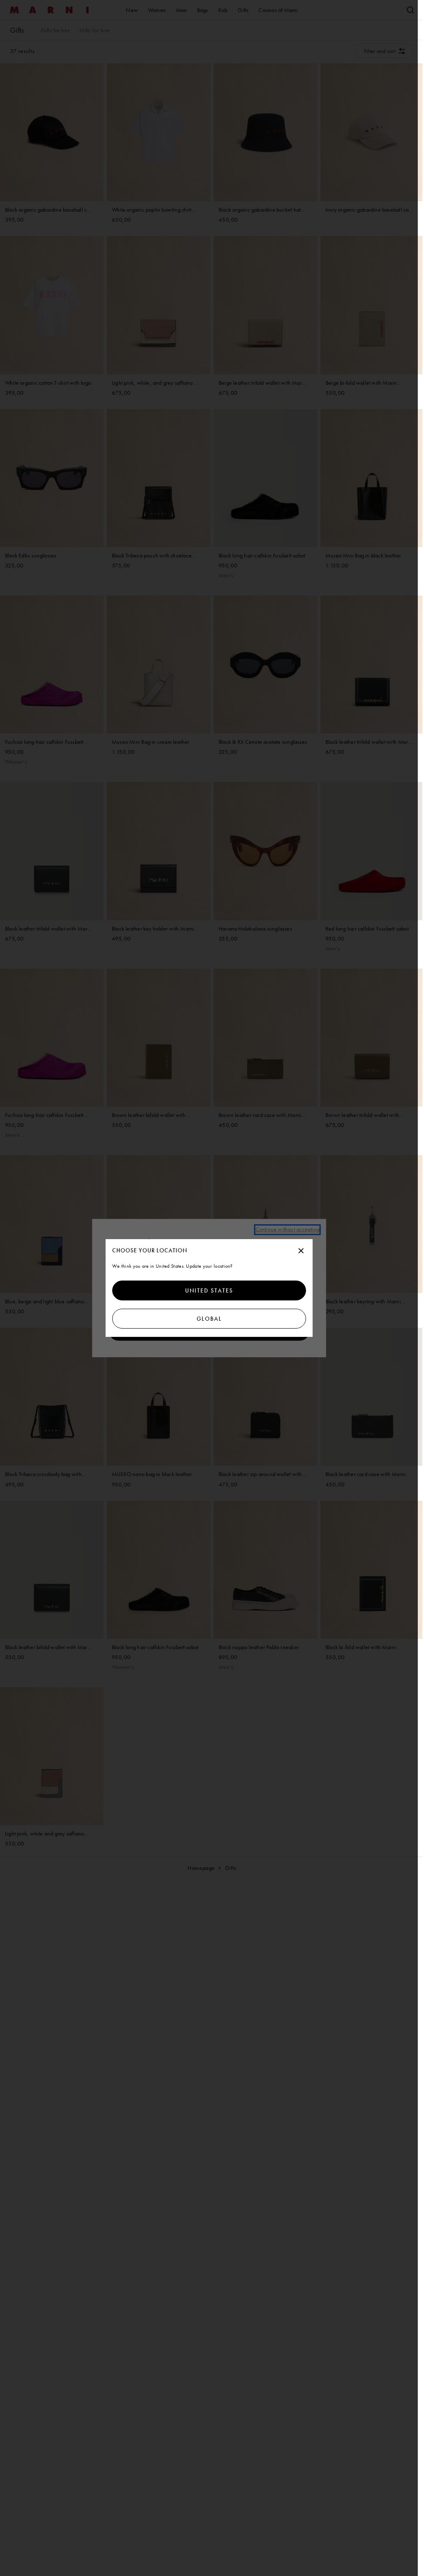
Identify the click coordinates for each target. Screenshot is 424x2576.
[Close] (301, 1251)
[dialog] (209, 1288)
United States (209, 1290)
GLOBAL (209, 1319)
